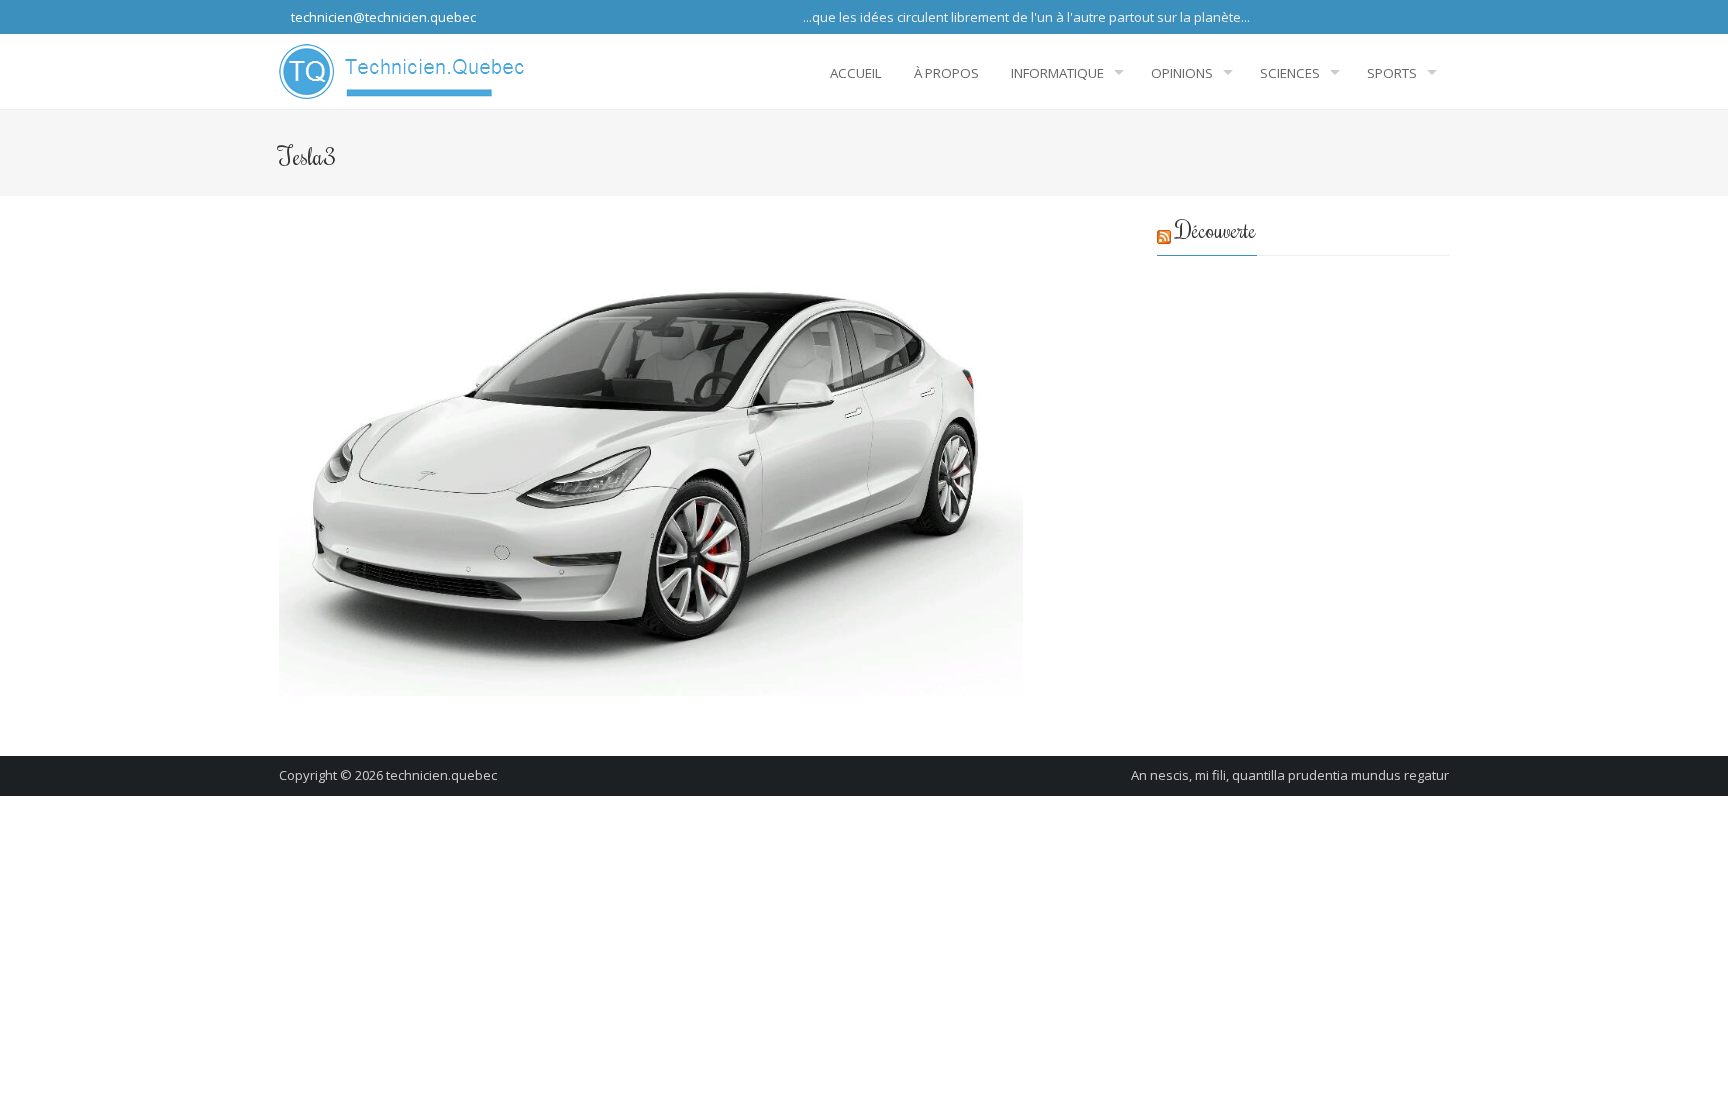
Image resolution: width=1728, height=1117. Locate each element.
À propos (946, 73)
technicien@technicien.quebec (382, 17)
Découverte (1216, 229)
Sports (1392, 73)
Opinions (1182, 73)
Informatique (1057, 73)
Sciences (1290, 73)
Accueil (856, 73)
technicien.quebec (441, 775)
